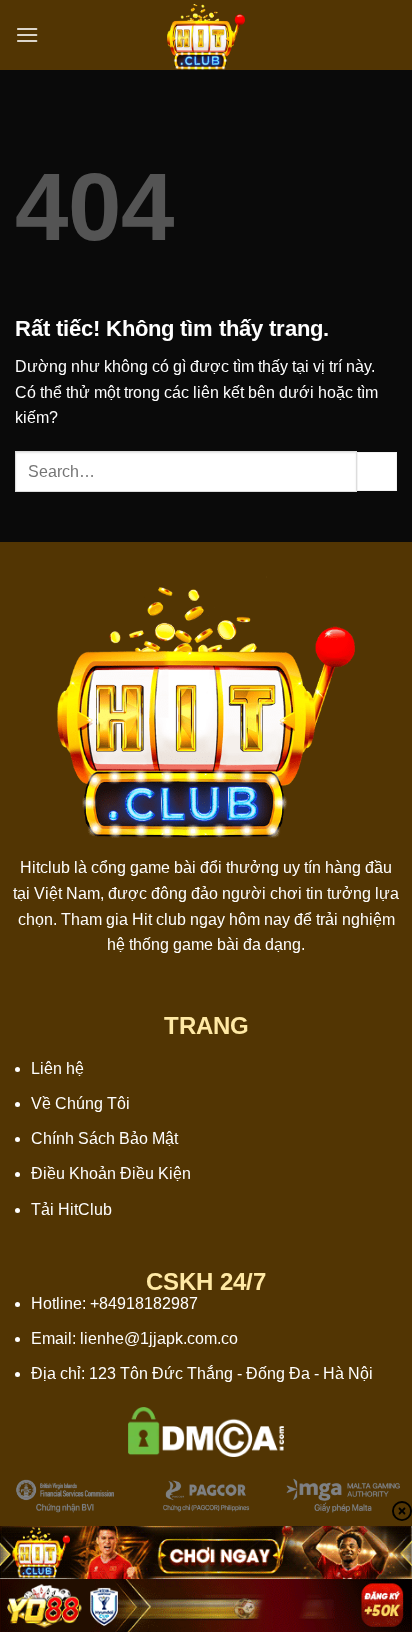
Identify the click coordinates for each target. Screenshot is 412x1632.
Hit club (159, 919)
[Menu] (27, 34)
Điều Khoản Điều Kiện (111, 1173)
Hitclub (45, 867)
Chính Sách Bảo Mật (104, 1138)
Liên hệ (57, 1068)
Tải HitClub (71, 1209)
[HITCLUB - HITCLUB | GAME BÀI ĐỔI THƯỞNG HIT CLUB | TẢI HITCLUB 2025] (206, 35)
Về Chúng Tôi (80, 1103)
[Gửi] (377, 471)
